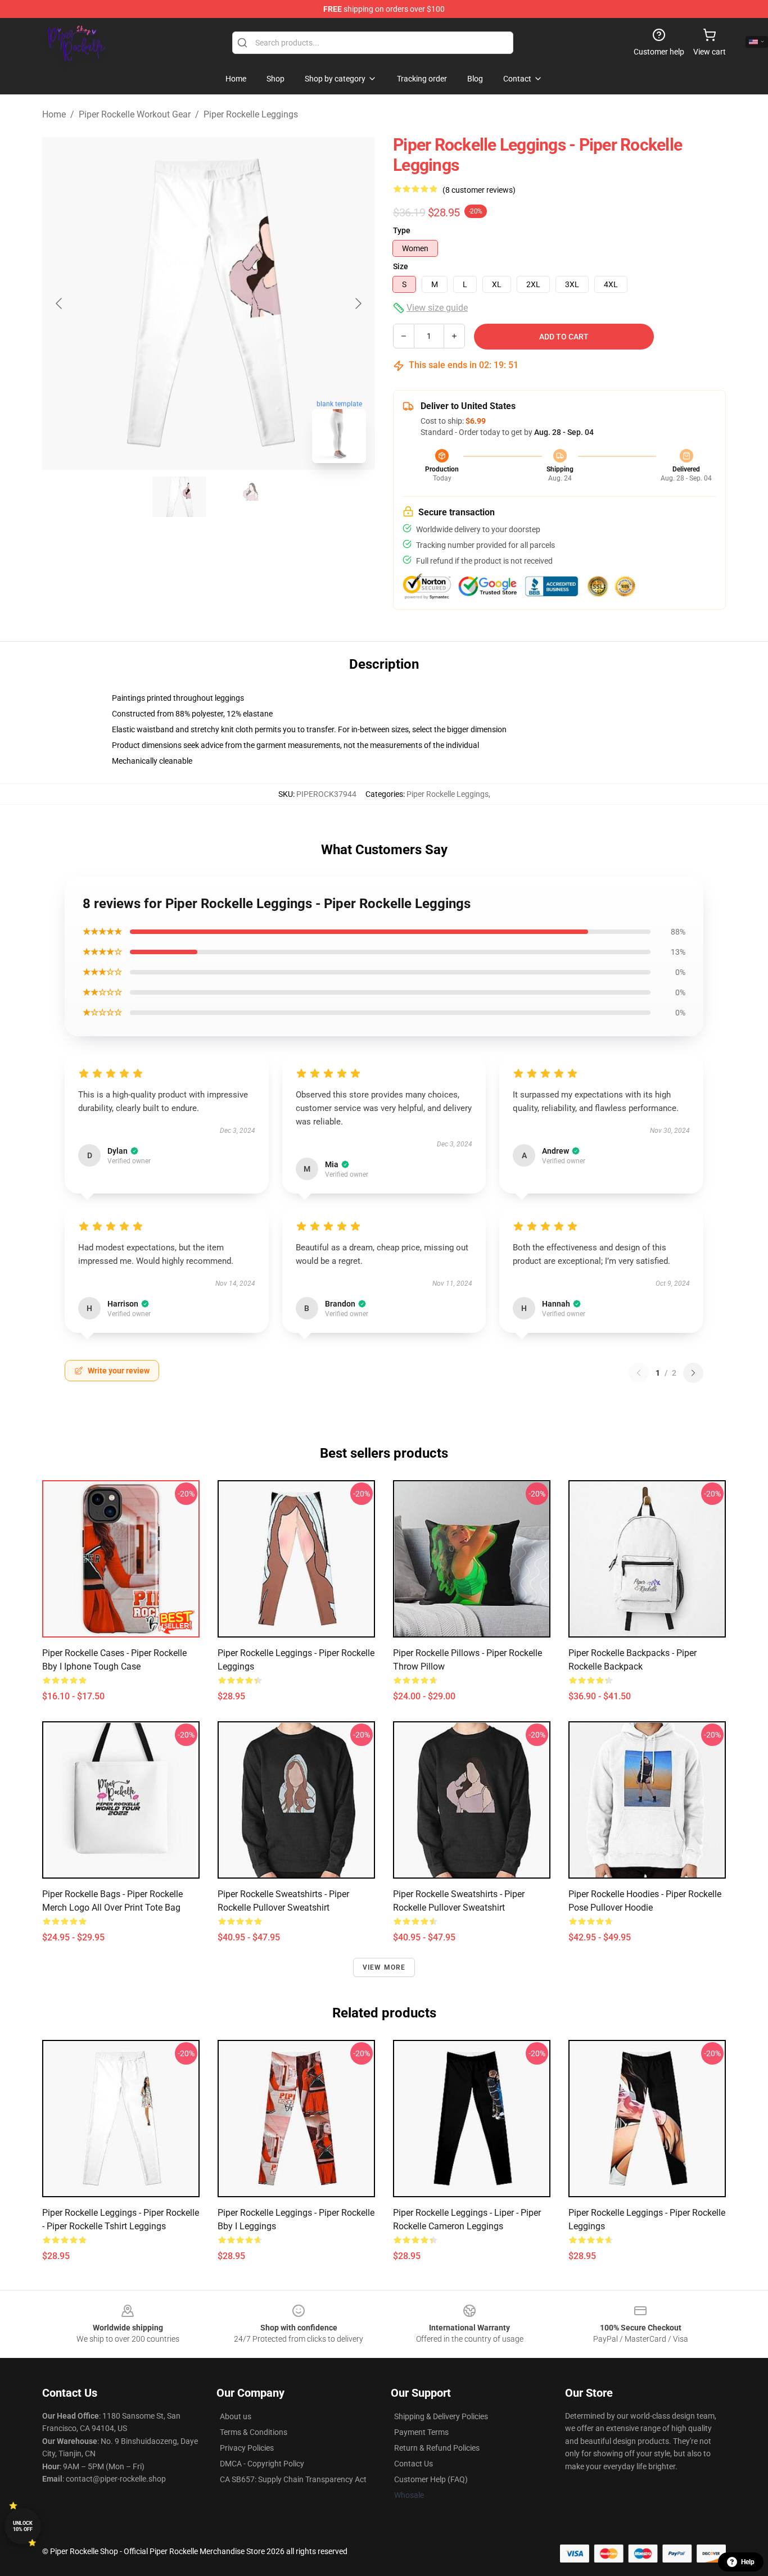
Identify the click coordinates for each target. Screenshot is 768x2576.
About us (236, 2416)
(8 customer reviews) (479, 190)
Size (401, 266)
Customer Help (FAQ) (431, 2479)
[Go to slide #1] (179, 497)
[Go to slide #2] (238, 497)
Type (402, 230)
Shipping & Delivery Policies (441, 2416)
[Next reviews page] (693, 1373)
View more (384, 1967)
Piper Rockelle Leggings (251, 114)
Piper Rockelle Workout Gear (135, 114)
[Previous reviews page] (639, 1373)
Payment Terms (421, 2432)
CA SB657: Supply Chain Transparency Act (293, 2479)
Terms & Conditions (254, 2432)
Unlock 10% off (23, 2526)
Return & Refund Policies (437, 2448)
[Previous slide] (60, 303)
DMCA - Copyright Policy (262, 2464)
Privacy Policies (247, 2448)
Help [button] (748, 2562)
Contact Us (414, 2464)
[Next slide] (358, 303)
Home (54, 114)
